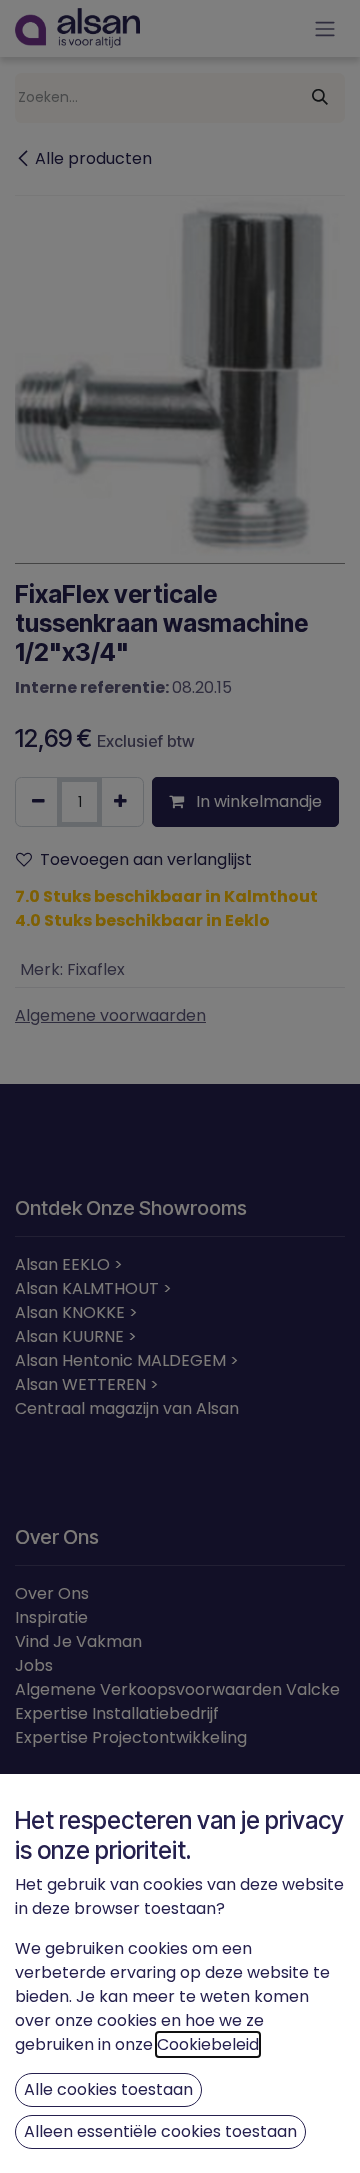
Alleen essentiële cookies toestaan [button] (160, 2131)
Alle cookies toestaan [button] (108, 2089)
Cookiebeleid (208, 2044)
